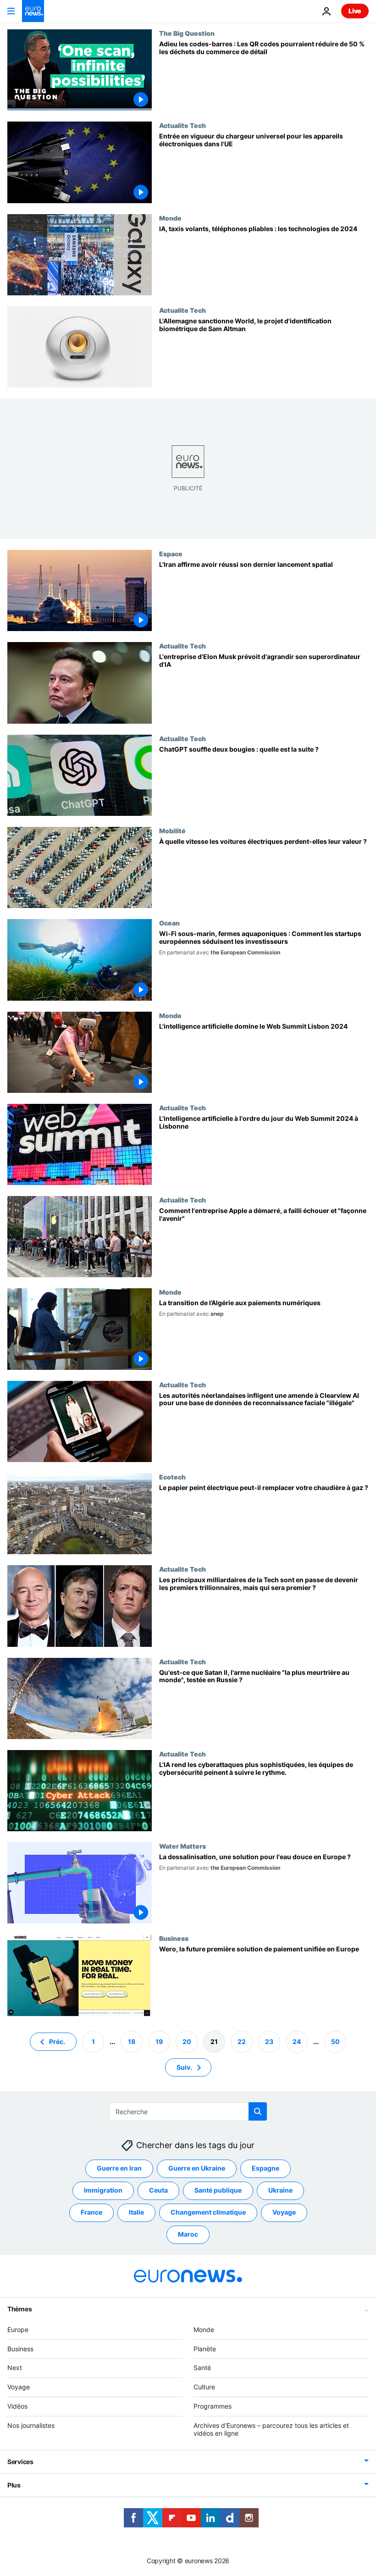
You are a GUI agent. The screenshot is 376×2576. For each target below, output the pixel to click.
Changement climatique (208, 2212)
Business (174, 1938)
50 (335, 2041)
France (91, 2212)
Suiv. (184, 2067)
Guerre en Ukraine (197, 2168)
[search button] (258, 2111)
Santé (202, 2368)
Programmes (213, 2406)
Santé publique (218, 2190)
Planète (205, 2348)
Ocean (169, 923)
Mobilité (172, 831)
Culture (204, 2387)
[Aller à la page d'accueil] (33, 11)
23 (269, 2041)
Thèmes (19, 2308)
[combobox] (188, 2111)
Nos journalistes (31, 2425)
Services (20, 2462)
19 (159, 2041)
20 (187, 2041)
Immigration (103, 2190)
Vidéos (17, 2406)
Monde (170, 218)
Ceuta (158, 2190)
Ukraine (280, 2190)
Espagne (265, 2168)
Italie (136, 2212)
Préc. (57, 2041)
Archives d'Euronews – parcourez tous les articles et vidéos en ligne (271, 2429)
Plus (14, 2485)
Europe (18, 2329)
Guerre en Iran (119, 2168)
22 (242, 2041)
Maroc (188, 2234)
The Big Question (187, 33)
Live (355, 11)
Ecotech (172, 1477)
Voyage (284, 2212)
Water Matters (182, 1846)
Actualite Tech (182, 125)
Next (15, 2368)
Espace (171, 554)
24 (297, 2041)
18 (132, 2041)
